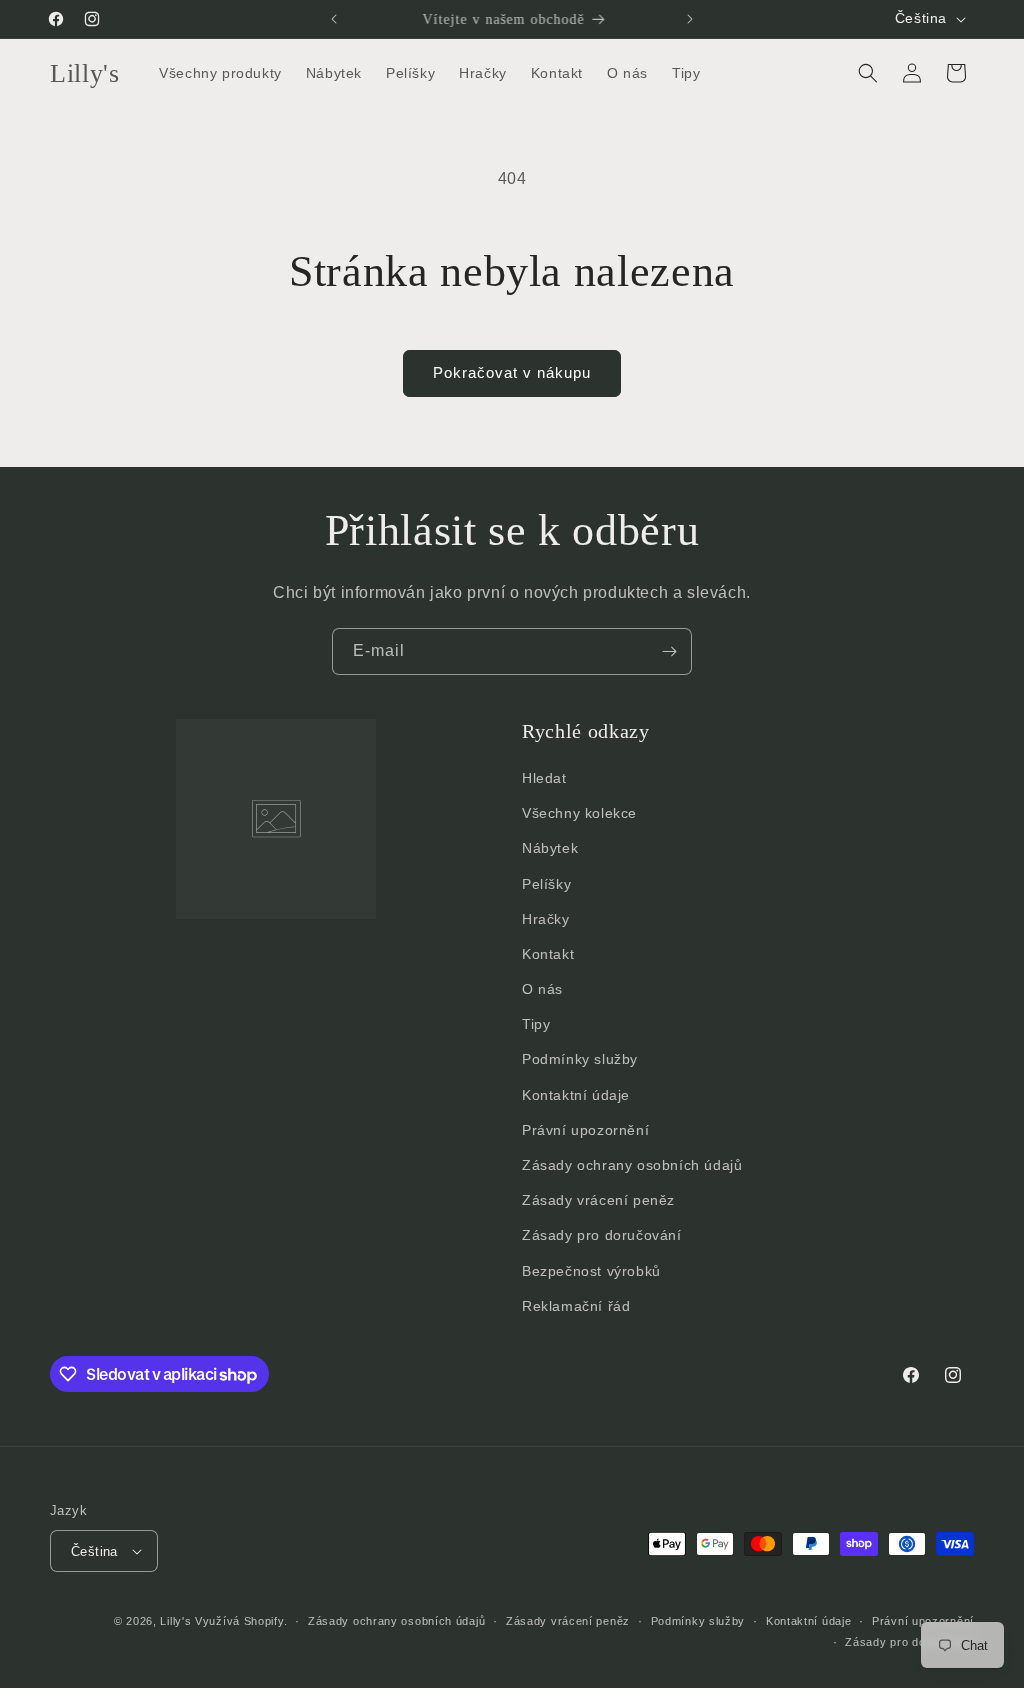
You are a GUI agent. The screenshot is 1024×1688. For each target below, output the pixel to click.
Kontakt (548, 954)
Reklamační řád (576, 1306)
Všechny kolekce (579, 813)
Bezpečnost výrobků (591, 1271)
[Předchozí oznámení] (334, 19)
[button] (868, 73)
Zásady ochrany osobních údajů (632, 1165)
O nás (542, 989)
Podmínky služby (580, 1059)
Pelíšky (546, 884)
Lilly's (175, 1621)
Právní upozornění (585, 1130)
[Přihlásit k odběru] (669, 651)
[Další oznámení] (690, 19)
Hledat (544, 778)
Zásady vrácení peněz (598, 1200)
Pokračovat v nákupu (512, 372)
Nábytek (550, 848)
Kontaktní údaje (576, 1095)
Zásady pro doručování (602, 1235)
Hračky (546, 919)
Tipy (536, 1024)
